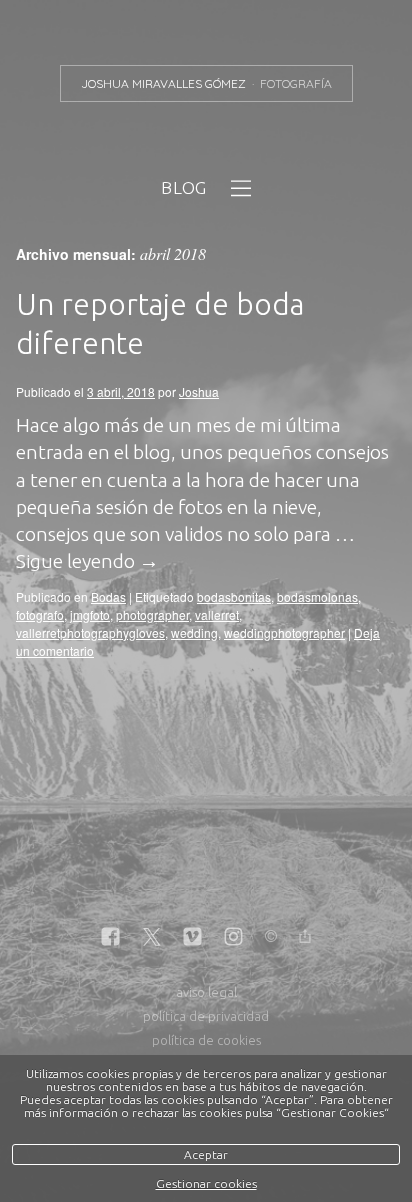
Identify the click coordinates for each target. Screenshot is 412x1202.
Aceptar (206, 1154)
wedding (194, 632)
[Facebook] (110, 938)
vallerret (217, 614)
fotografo (40, 614)
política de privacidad (206, 1016)
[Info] (271, 937)
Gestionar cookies (206, 1183)
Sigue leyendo (87, 561)
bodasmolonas (317, 596)
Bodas (108, 596)
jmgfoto (90, 614)
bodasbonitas (234, 596)
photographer (152, 614)
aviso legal (206, 992)
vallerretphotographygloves (90, 632)
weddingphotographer (284, 632)
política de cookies (206, 1040)
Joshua (199, 391)
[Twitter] (151, 938)
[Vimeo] (192, 938)
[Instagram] (233, 938)
